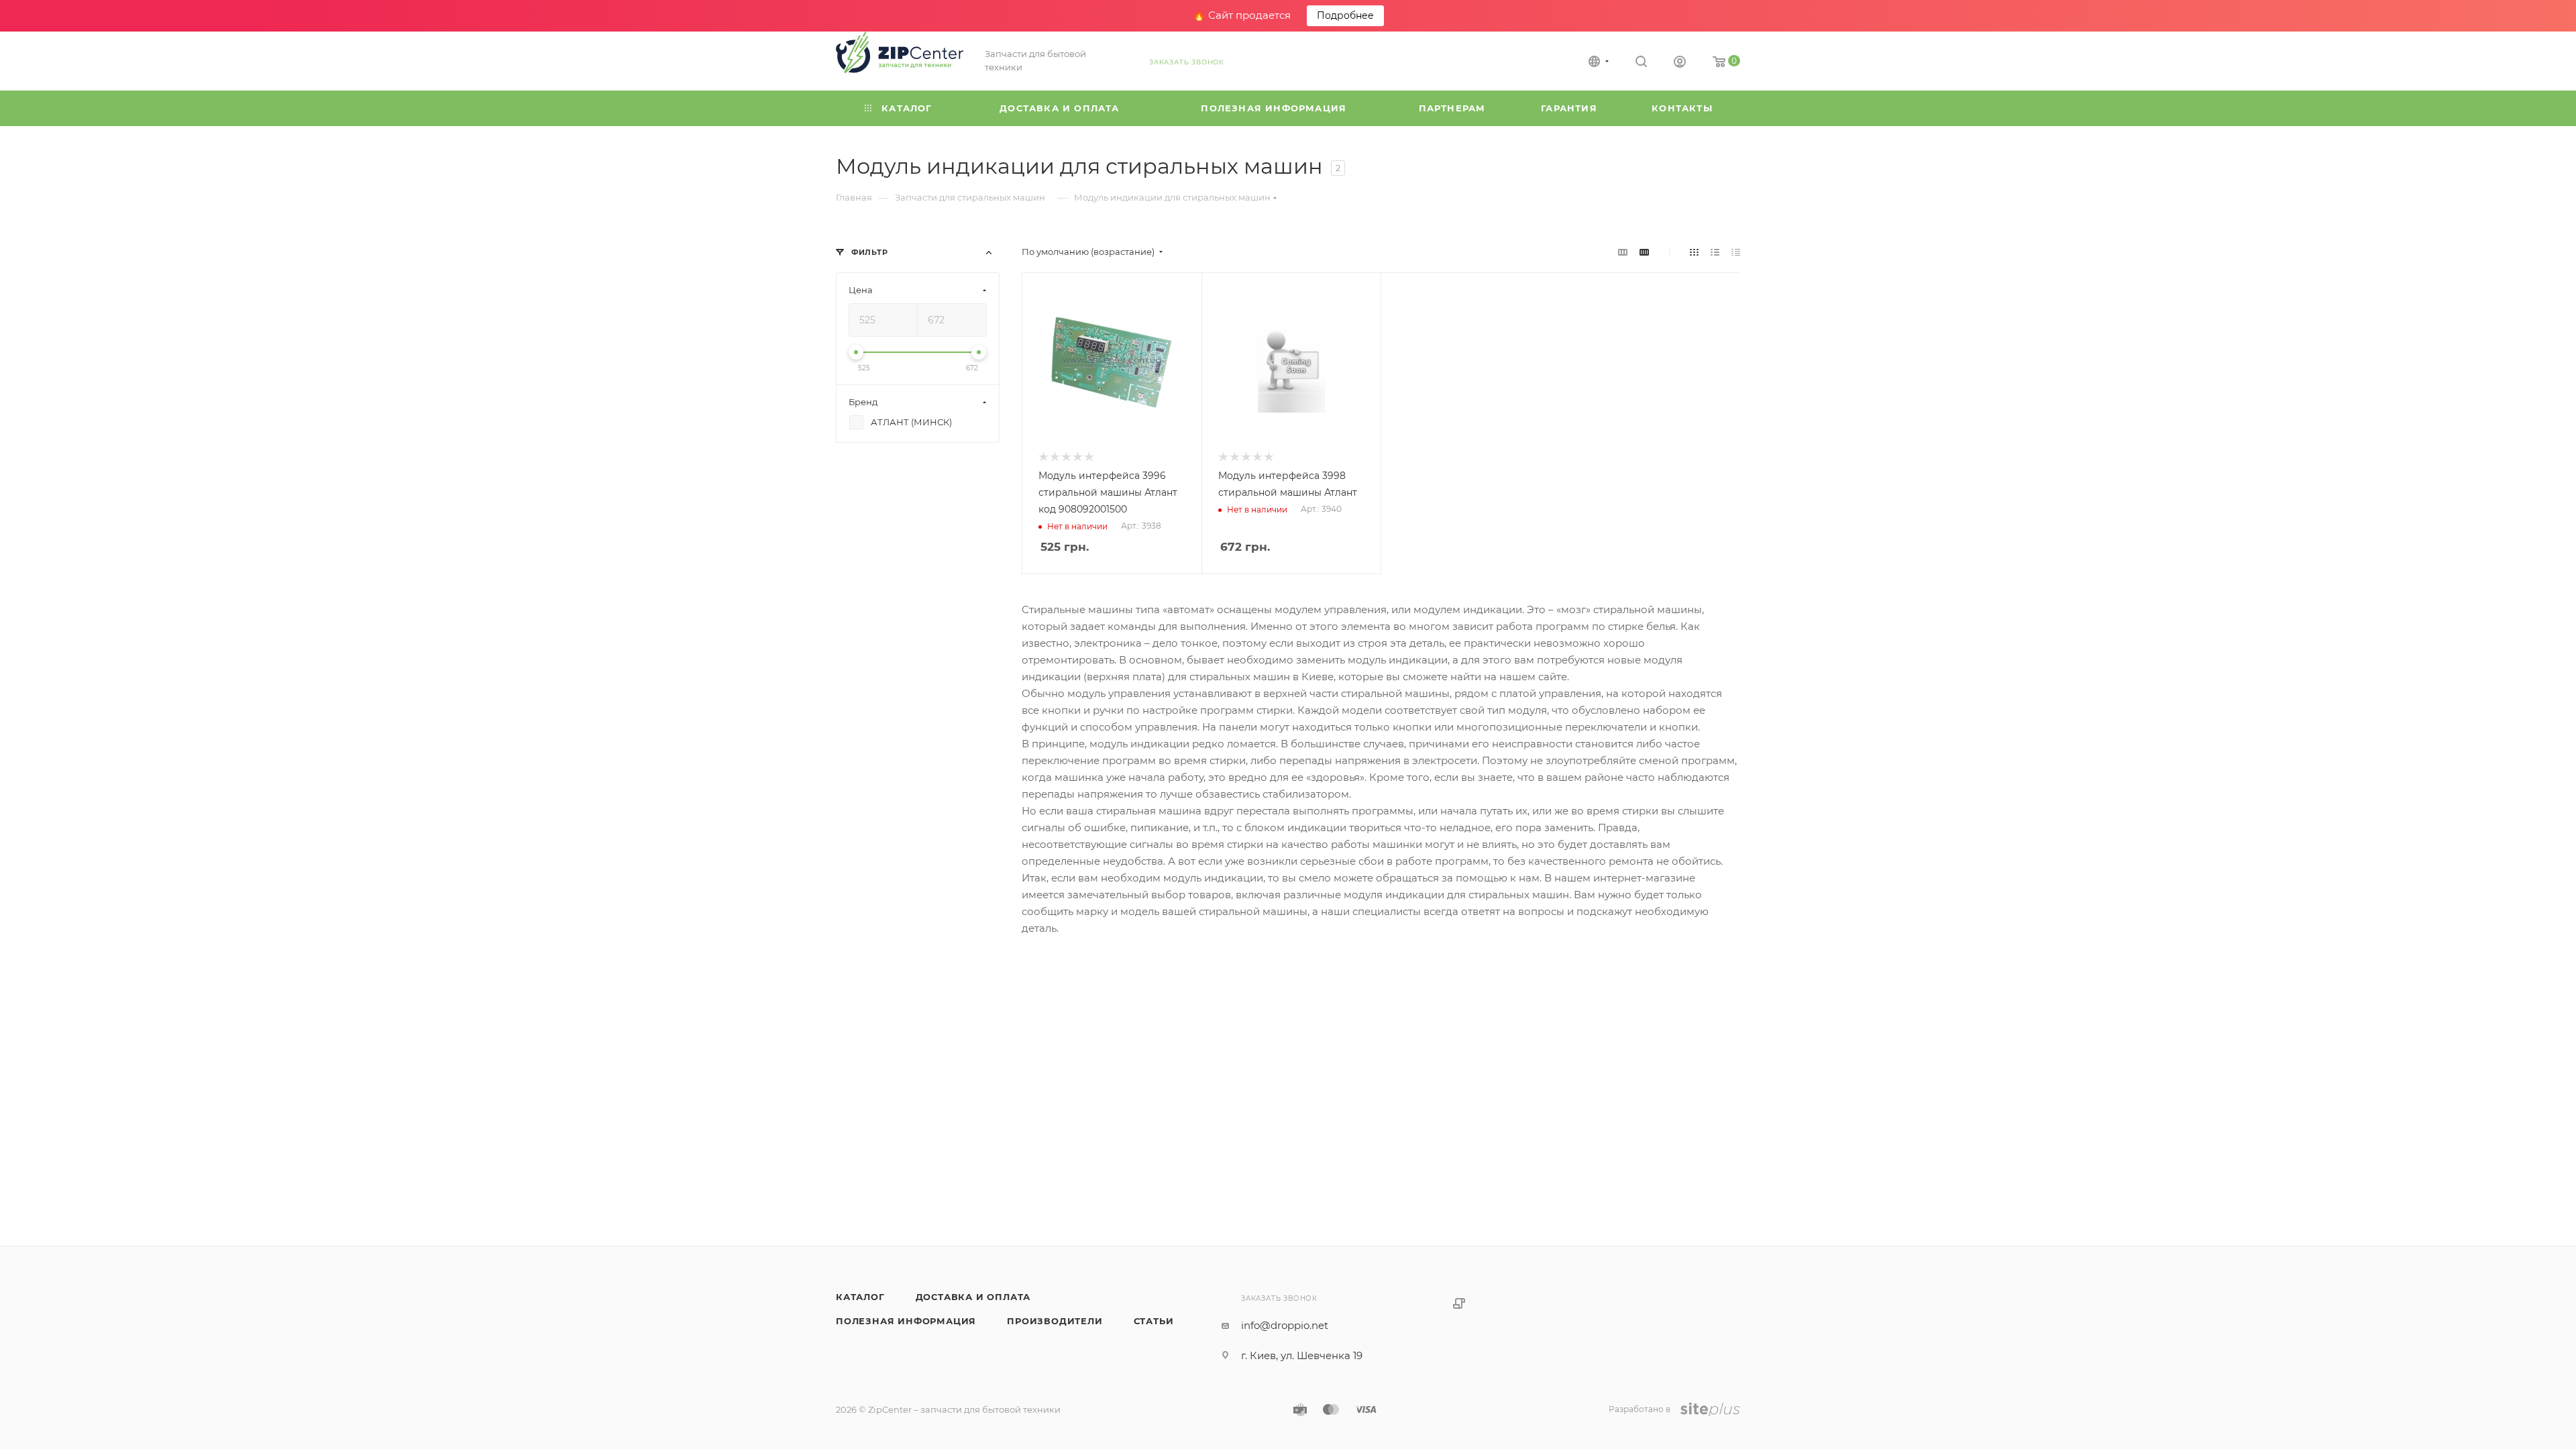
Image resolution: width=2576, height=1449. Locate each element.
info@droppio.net (1285, 1325)
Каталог (860, 1297)
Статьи (1154, 1321)
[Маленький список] (1623, 252)
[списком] (1715, 252)
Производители (1055, 1321)
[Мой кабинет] (1680, 63)
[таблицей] (1736, 252)
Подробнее (1345, 15)
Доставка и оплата (973, 1297)
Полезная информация (906, 1321)
